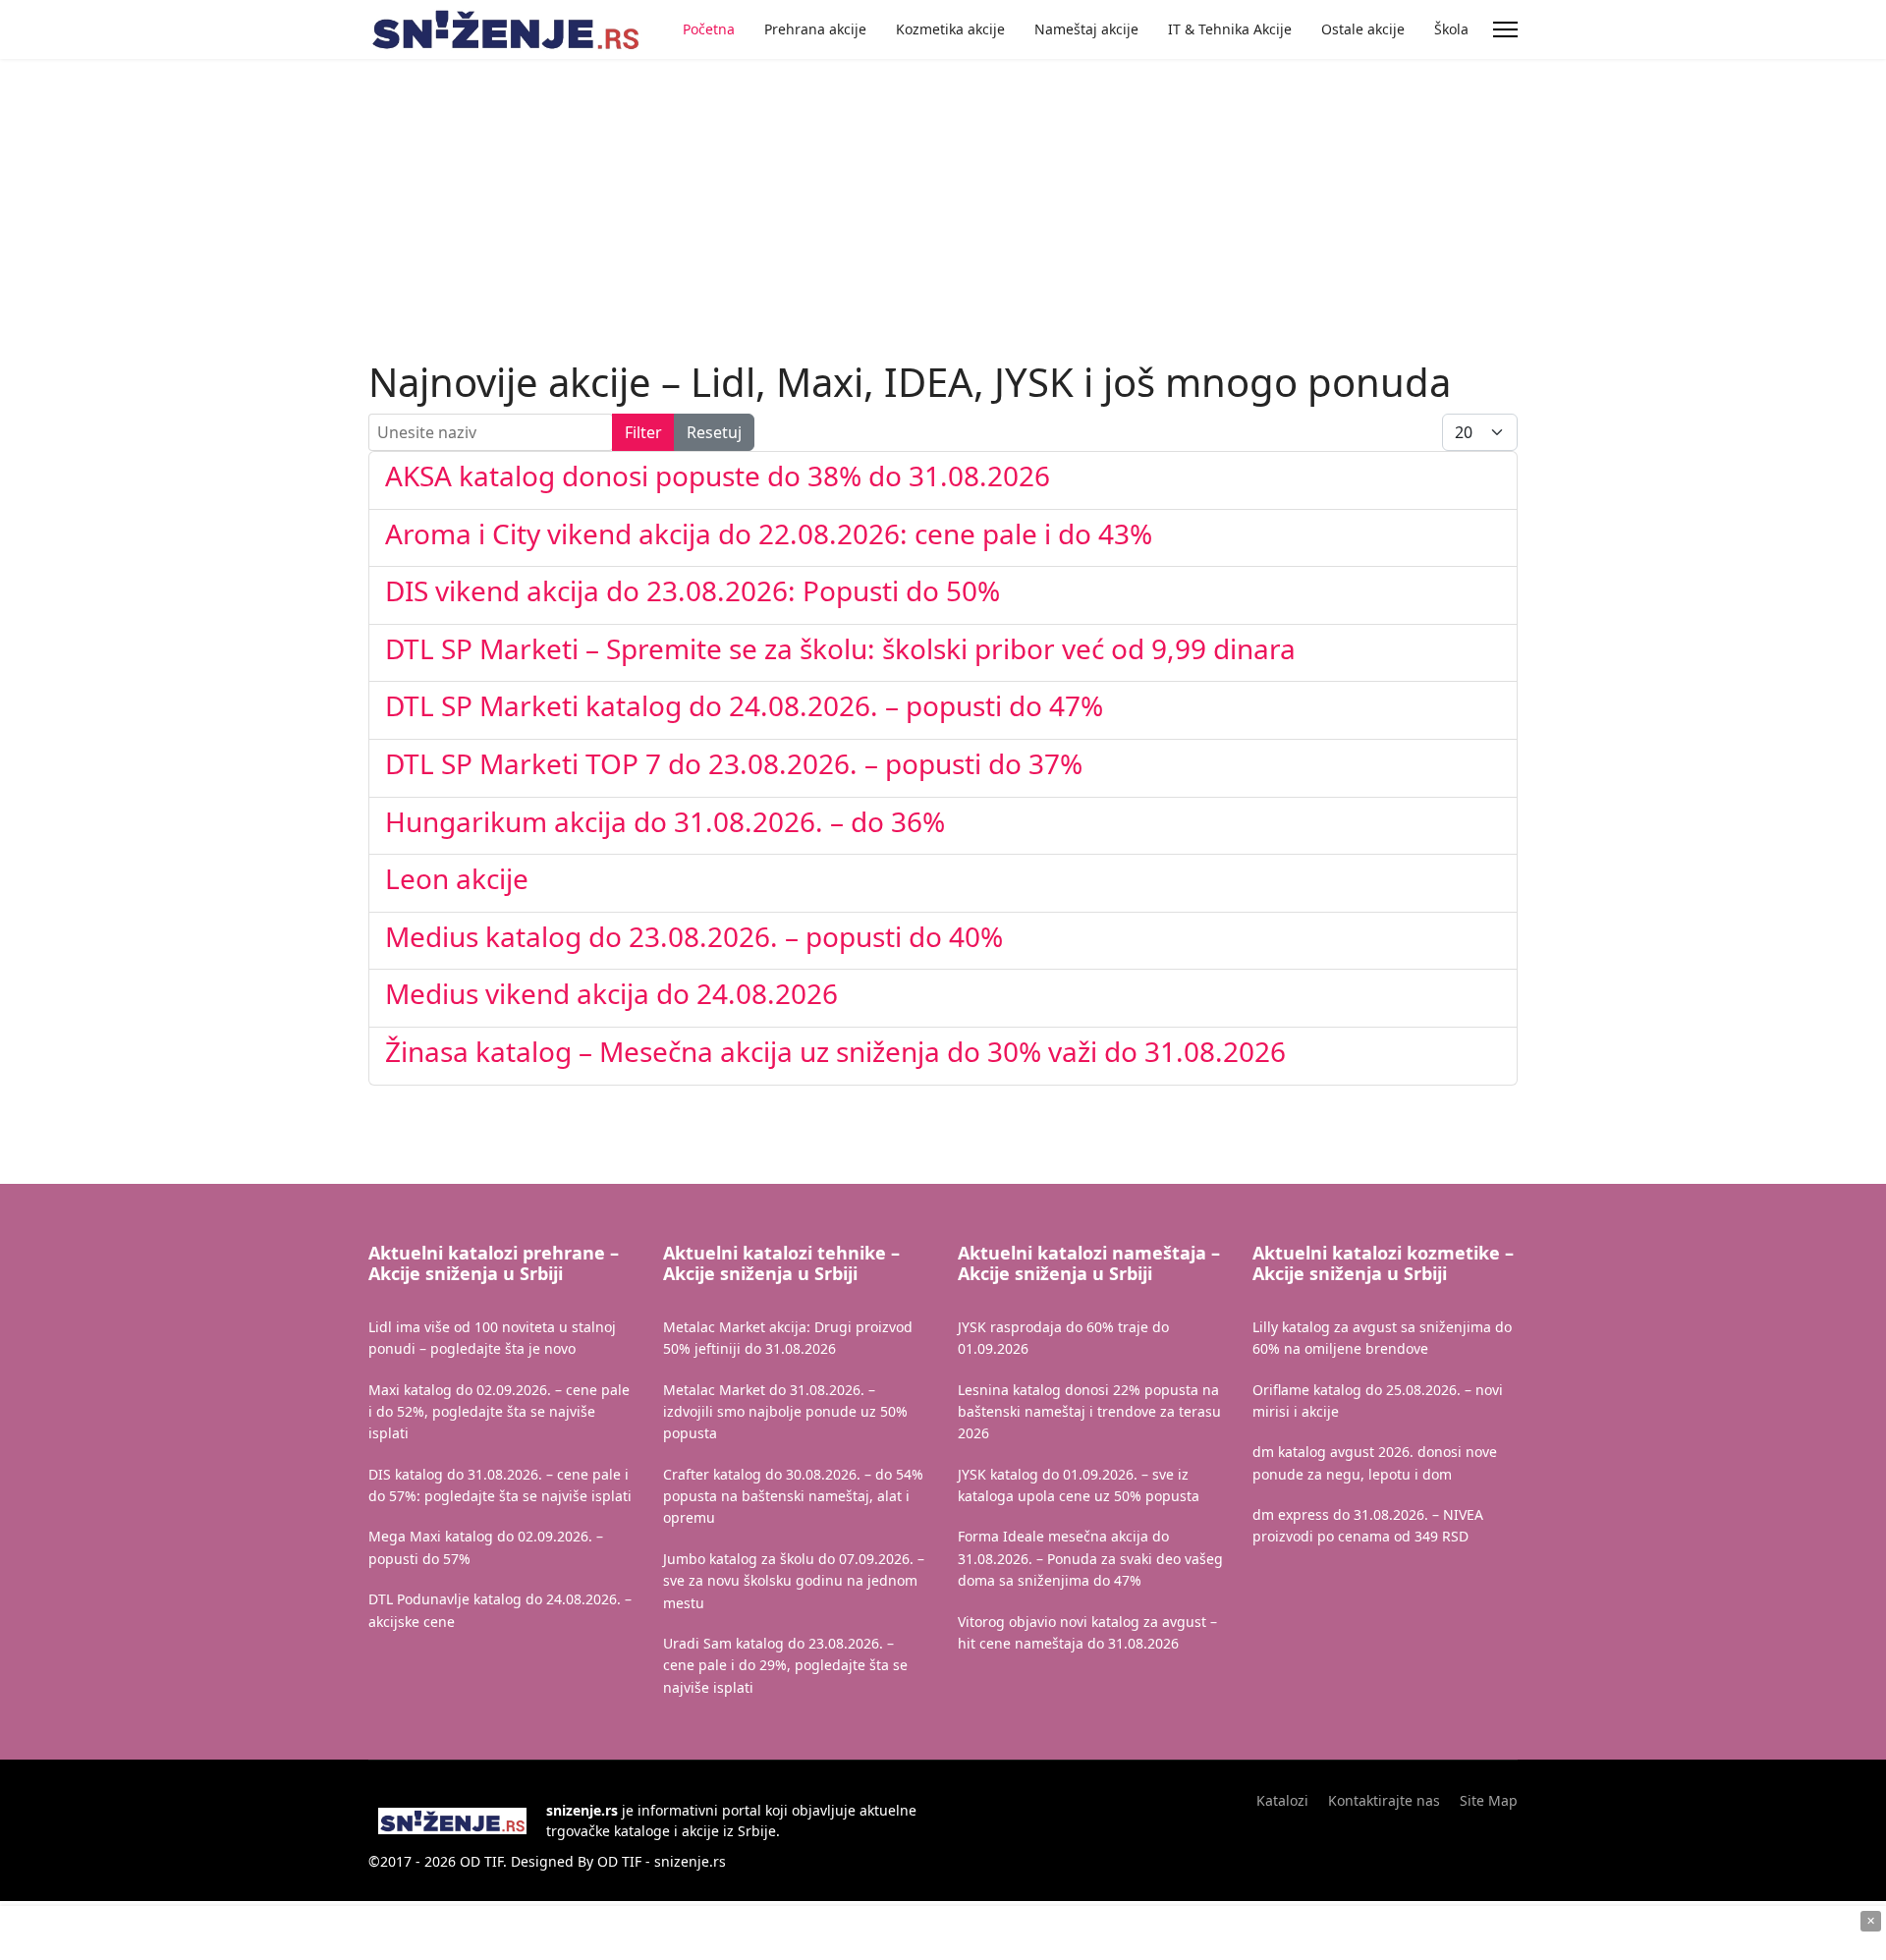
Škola (1451, 29)
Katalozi (1282, 1800)
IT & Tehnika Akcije (1230, 29)
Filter (643, 432)
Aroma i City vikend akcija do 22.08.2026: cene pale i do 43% (769, 533)
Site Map (1489, 1800)
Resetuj (714, 432)
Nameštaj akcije (1086, 29)
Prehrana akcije (815, 29)
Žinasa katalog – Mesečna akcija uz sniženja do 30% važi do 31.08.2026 (835, 1051)
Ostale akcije (1363, 29)
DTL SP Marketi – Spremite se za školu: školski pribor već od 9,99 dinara (840, 648)
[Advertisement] (563, 157)
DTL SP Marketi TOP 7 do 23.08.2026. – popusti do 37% (734, 763)
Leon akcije (457, 878)
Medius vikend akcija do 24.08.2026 (611, 993)
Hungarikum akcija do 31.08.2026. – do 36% (665, 821)
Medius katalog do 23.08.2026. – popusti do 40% (694, 936)
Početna (709, 29)
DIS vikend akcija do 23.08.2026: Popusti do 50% (693, 590)
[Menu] (1505, 29)
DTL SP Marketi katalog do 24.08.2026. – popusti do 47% (744, 705)
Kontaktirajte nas (1384, 1800)
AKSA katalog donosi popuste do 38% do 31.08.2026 (718, 476)
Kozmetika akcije (950, 29)
